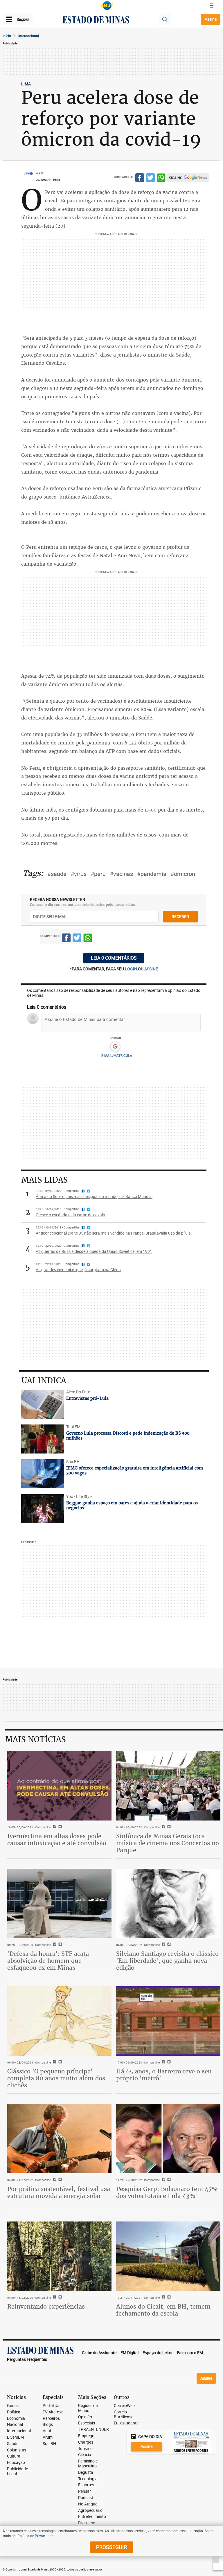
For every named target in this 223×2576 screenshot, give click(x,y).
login (131, 969)
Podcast (86, 2498)
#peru (98, 874)
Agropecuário (90, 2511)
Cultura (14, 2456)
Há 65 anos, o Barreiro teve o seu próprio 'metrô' (164, 2075)
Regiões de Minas (88, 2408)
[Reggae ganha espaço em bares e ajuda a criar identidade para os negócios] (43, 1509)
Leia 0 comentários (114, 958)
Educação (16, 2463)
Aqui (47, 2431)
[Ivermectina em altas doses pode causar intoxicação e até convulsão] (59, 1786)
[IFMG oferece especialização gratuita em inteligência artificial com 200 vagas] (43, 1474)
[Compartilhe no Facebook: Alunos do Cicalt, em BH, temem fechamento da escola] (163, 2298)
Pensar (84, 2491)
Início (7, 36)
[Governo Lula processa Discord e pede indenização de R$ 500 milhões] (43, 1439)
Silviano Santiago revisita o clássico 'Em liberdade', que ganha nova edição (167, 1961)
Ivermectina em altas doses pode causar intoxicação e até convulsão (57, 1840)
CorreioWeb (124, 2406)
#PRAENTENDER (93, 2430)
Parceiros (51, 2418)
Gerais (13, 2406)
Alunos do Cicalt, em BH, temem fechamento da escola (163, 2310)
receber (180, 916)
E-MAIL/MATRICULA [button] (117, 1055)
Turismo (85, 2449)
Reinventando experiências (46, 2306)
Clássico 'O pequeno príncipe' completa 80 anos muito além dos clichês (56, 2078)
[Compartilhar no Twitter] (150, 179)
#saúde (57, 874)
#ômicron (183, 874)
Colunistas (17, 2450)
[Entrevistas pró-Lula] (43, 1404)
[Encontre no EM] (165, 20)
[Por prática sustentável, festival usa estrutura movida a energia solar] (59, 2139)
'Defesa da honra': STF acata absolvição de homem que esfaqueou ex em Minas (48, 1961)
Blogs (48, 2425)
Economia (16, 2418)
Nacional (15, 2425)
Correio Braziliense (124, 2415)
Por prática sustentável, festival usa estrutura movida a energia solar (59, 2192)
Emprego (86, 2436)
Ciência (85, 2455)
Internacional (29, 36)
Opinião (85, 2417)
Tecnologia (88, 2479)
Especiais (87, 2423)
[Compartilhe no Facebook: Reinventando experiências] (54, 2298)
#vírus (79, 874)
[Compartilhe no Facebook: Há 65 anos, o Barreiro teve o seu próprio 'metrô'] (163, 2062)
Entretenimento (92, 2517)
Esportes (86, 2485)
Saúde (13, 2444)
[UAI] (107, 6)
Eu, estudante (126, 2423)
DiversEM (15, 2437)
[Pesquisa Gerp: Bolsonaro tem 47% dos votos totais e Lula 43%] (168, 2139)
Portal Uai (52, 2406)
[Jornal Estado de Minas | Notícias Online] (96, 21)
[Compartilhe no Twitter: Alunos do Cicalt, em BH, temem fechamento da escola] (168, 2298)
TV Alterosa (53, 2412)
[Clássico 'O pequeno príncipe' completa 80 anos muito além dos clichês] (59, 2021)
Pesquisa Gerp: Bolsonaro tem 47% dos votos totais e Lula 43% (167, 2192)
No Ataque (88, 2504)
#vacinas (121, 874)
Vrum (48, 2437)
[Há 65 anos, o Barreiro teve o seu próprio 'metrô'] (168, 2021)
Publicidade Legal (17, 2471)
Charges (86, 2442)
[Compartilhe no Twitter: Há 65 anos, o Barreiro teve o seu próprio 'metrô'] (168, 2062)
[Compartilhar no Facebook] (140, 179)
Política (14, 2412)
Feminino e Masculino (88, 2464)
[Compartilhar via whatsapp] (161, 179)
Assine (211, 19)
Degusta (86, 2472)
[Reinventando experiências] (59, 2256)
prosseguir (111, 2547)
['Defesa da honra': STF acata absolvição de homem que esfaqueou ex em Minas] (59, 1903)
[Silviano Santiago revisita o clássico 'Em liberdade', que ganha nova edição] (168, 1903)
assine (151, 969)
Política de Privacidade (35, 2536)
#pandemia (152, 874)
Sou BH (49, 2444)
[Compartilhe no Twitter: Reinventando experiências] (59, 2298)
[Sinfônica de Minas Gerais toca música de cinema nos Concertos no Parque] (168, 1786)
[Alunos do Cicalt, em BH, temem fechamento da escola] (168, 2256)
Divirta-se (87, 2523)
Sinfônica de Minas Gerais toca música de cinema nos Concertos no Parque (168, 1843)
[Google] (115, 1047)
